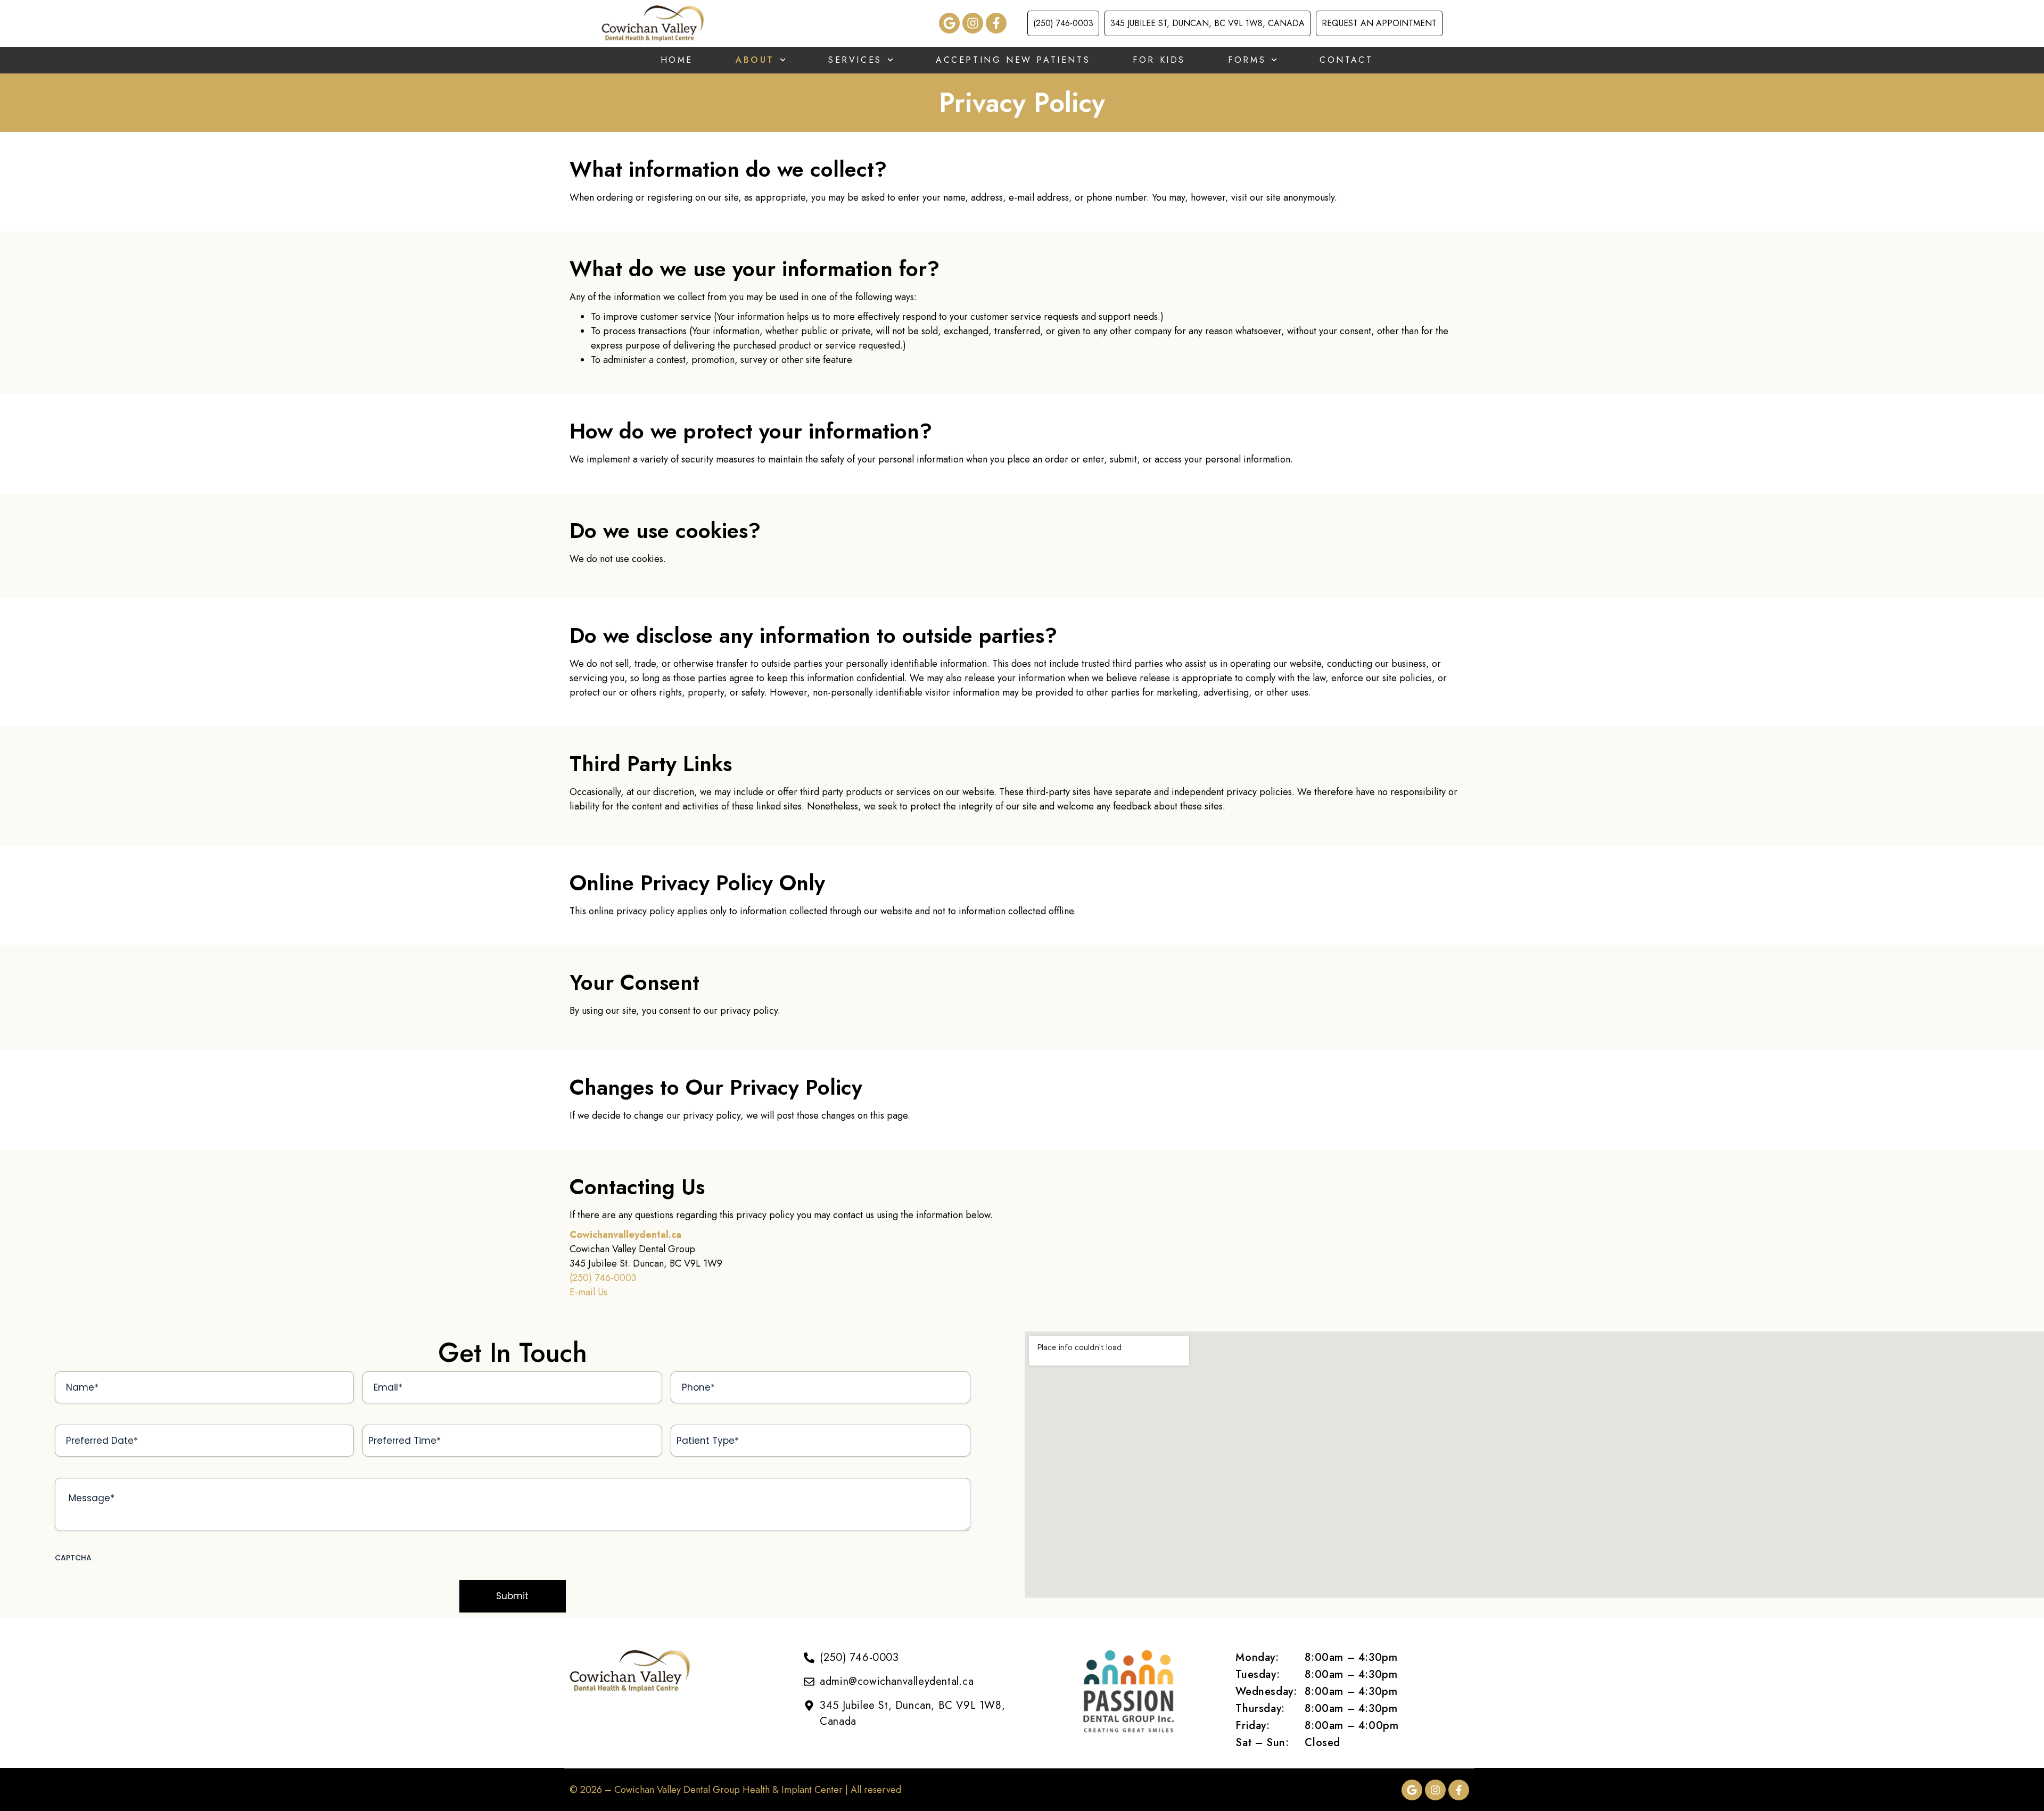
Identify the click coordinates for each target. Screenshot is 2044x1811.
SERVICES (855, 60)
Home (677, 60)
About (755, 60)
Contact (1346, 60)
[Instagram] (973, 23)
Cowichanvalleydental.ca (625, 1235)
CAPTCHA (73, 1558)
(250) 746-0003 (603, 1278)
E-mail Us (588, 1292)
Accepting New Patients (1013, 60)
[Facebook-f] (996, 23)
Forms (1247, 60)
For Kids (1159, 60)
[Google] (949, 23)
